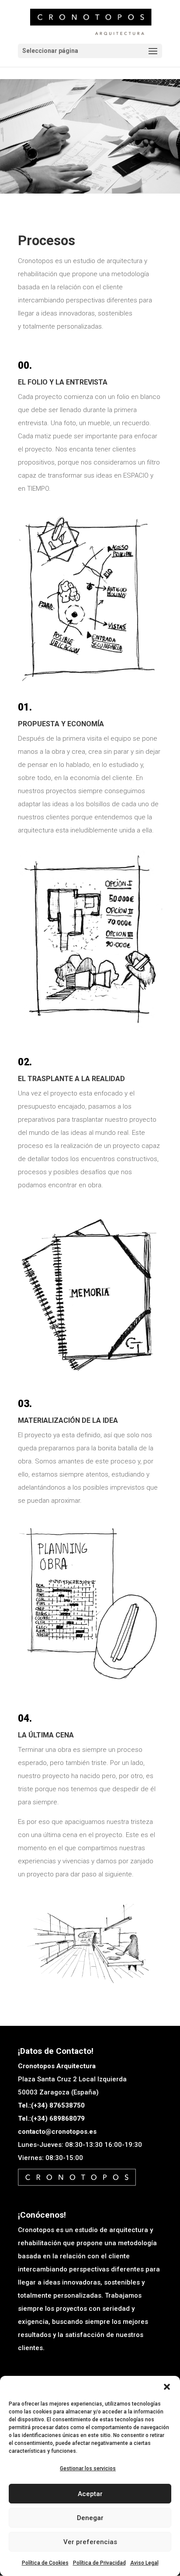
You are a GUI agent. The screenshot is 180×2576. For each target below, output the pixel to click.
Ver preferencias (90, 2542)
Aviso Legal (144, 2563)
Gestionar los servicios (88, 2469)
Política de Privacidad (99, 2563)
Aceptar (90, 2494)
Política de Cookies (45, 2563)
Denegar (90, 2518)
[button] (167, 2387)
